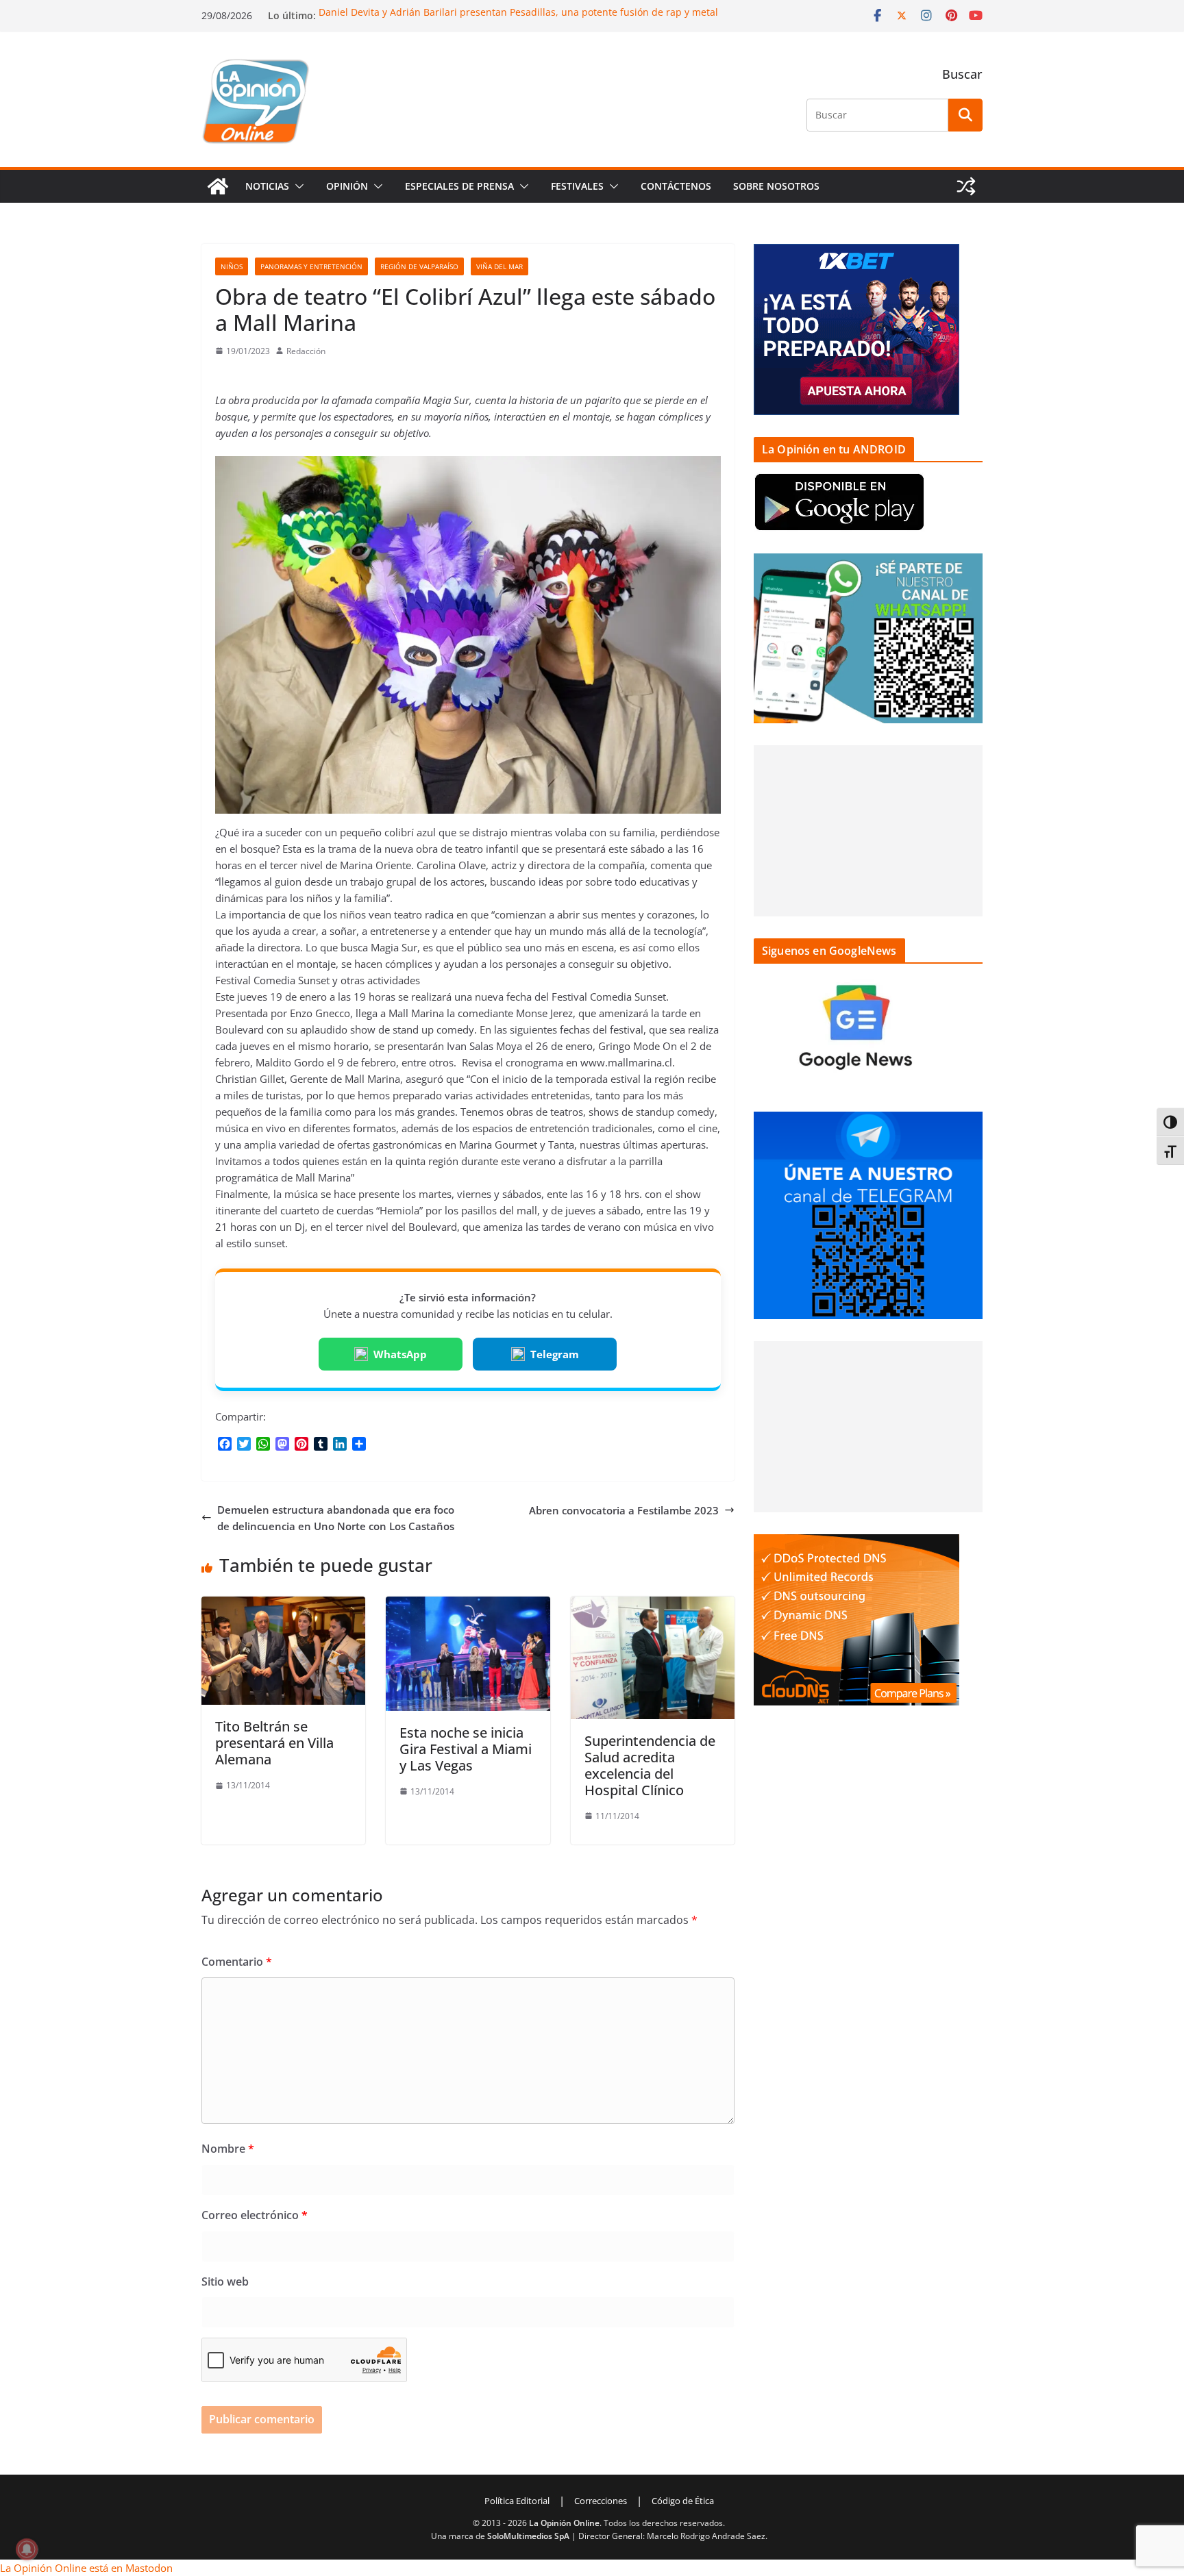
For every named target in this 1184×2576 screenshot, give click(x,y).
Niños (232, 266)
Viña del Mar (500, 266)
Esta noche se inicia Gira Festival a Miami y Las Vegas (466, 1749)
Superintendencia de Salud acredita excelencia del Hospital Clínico (650, 1765)
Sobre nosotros (776, 186)
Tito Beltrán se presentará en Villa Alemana (274, 1743)
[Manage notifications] (27, 2549)
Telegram (555, 1354)
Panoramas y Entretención (311, 266)
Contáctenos (676, 186)
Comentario (237, 1962)
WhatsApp (400, 1354)
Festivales (577, 186)
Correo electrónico (255, 2215)
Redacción (306, 351)
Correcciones (601, 2501)
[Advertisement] (868, 831)
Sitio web (225, 2281)
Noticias (267, 186)
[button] (297, 186)
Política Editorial (517, 2501)
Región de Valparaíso (419, 266)
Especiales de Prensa (459, 186)
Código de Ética (683, 2501)
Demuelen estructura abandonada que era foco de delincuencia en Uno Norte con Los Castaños (336, 1518)
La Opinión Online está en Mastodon (86, 2568)
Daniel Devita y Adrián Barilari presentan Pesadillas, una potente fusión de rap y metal (518, 12)
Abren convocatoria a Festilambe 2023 (624, 1510)
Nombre (228, 2149)
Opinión (347, 186)
